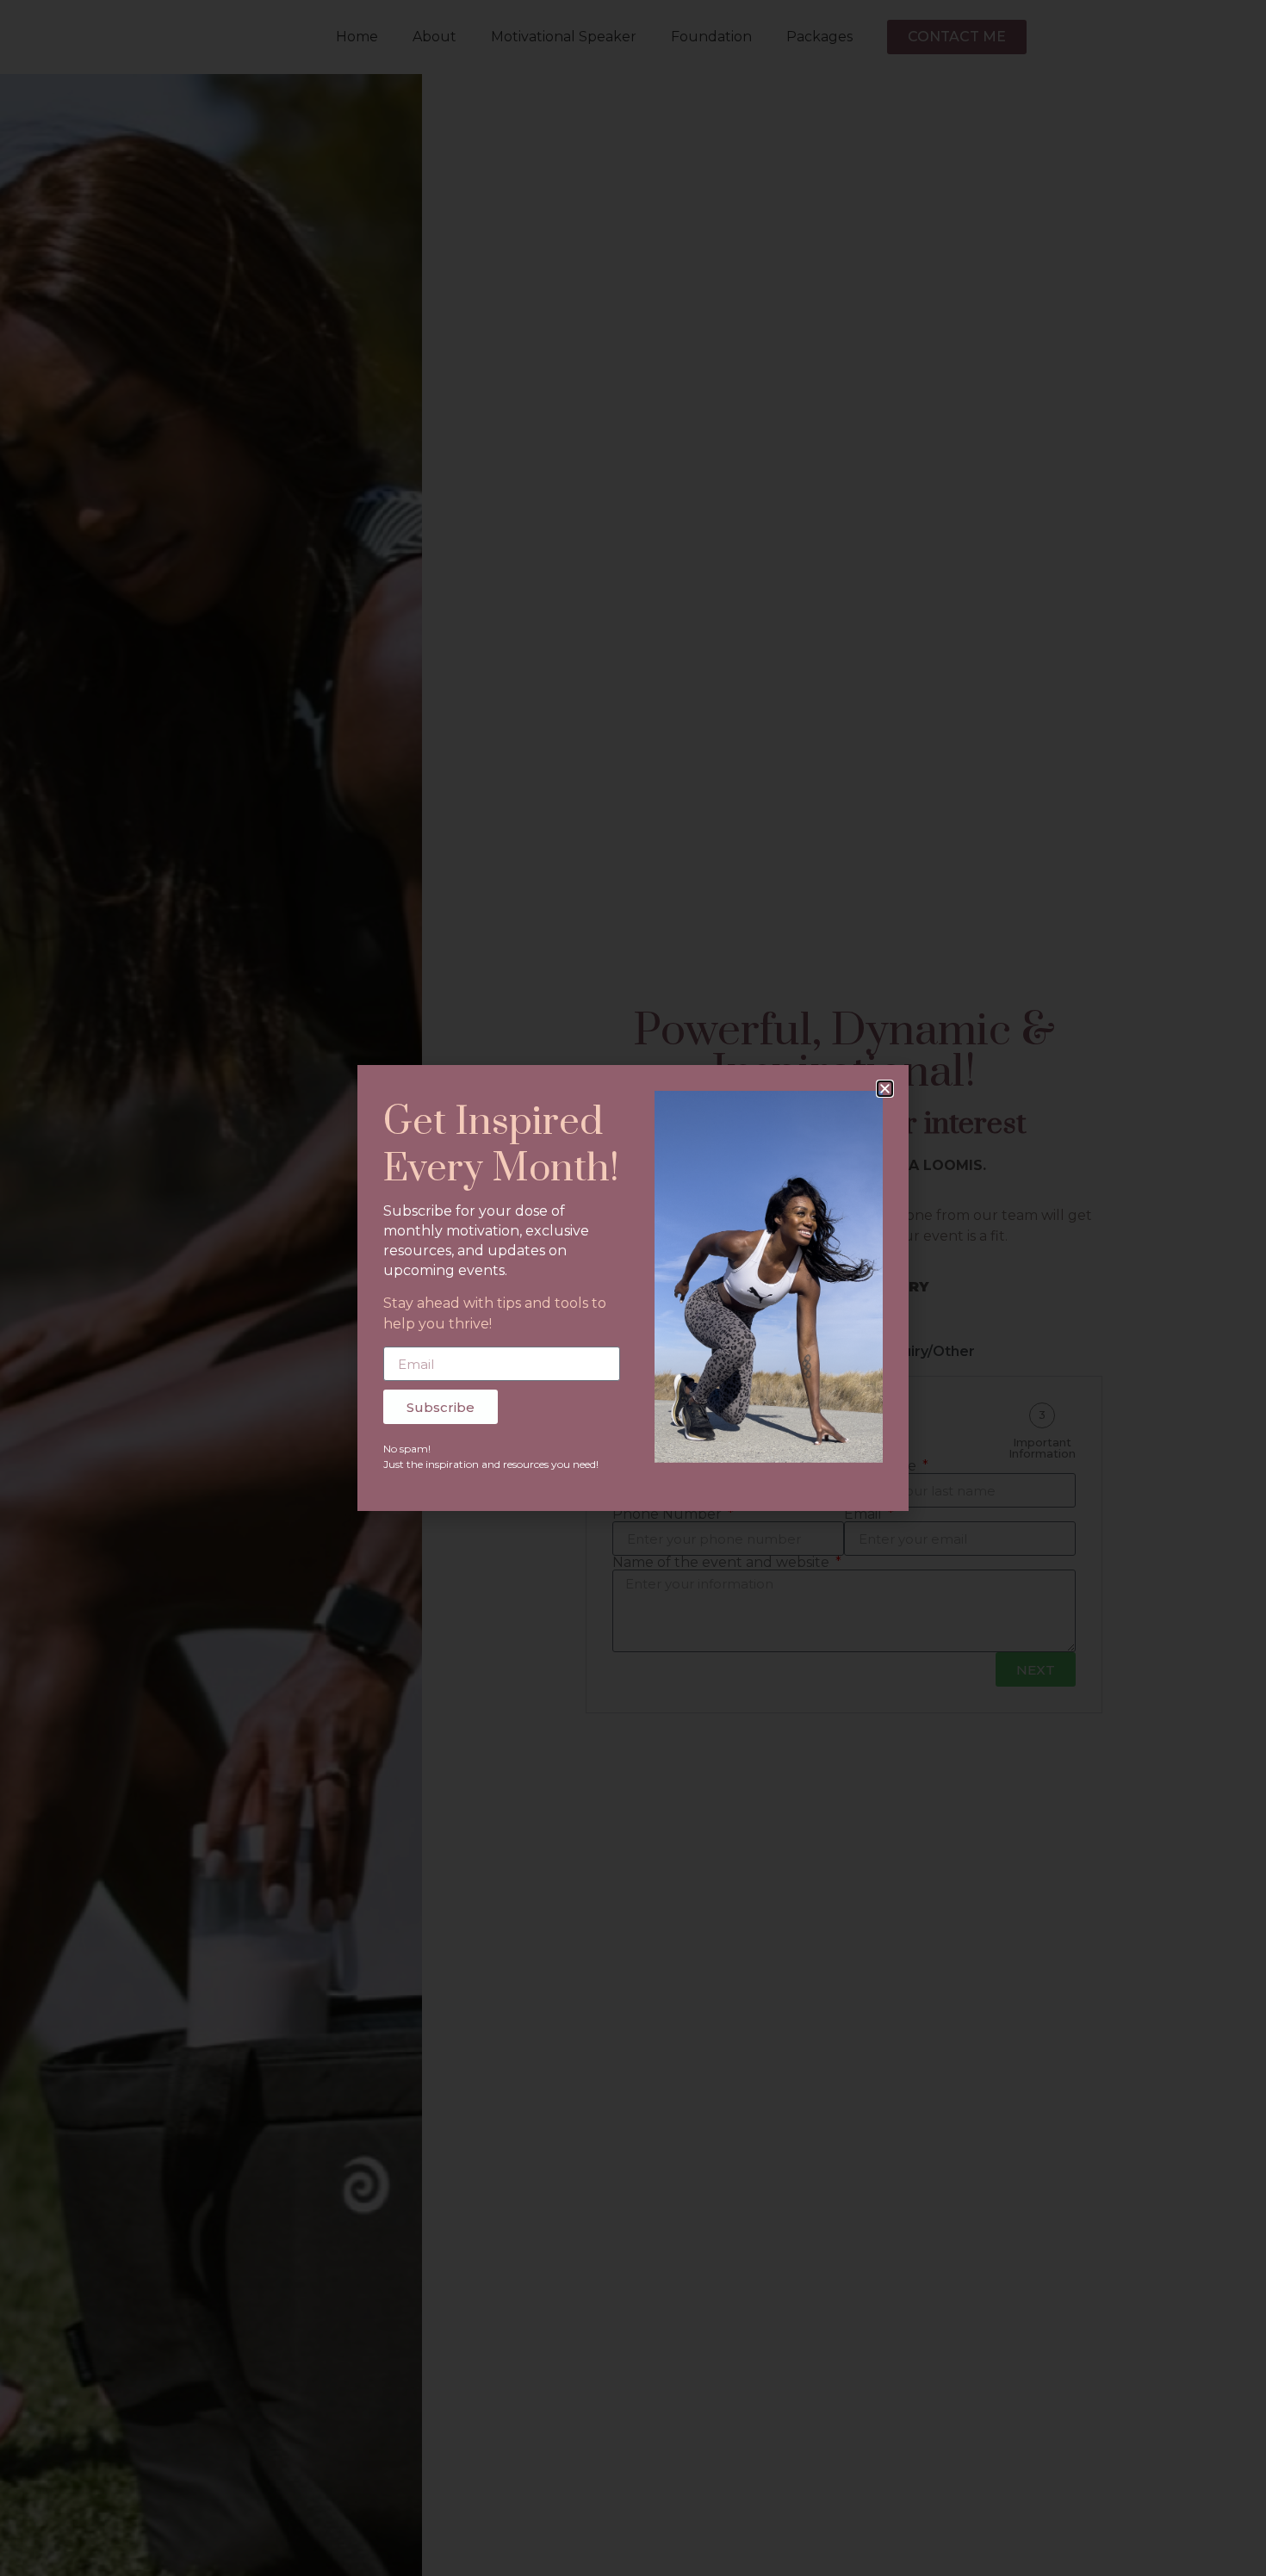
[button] (885, 1089)
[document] (633, 1288)
